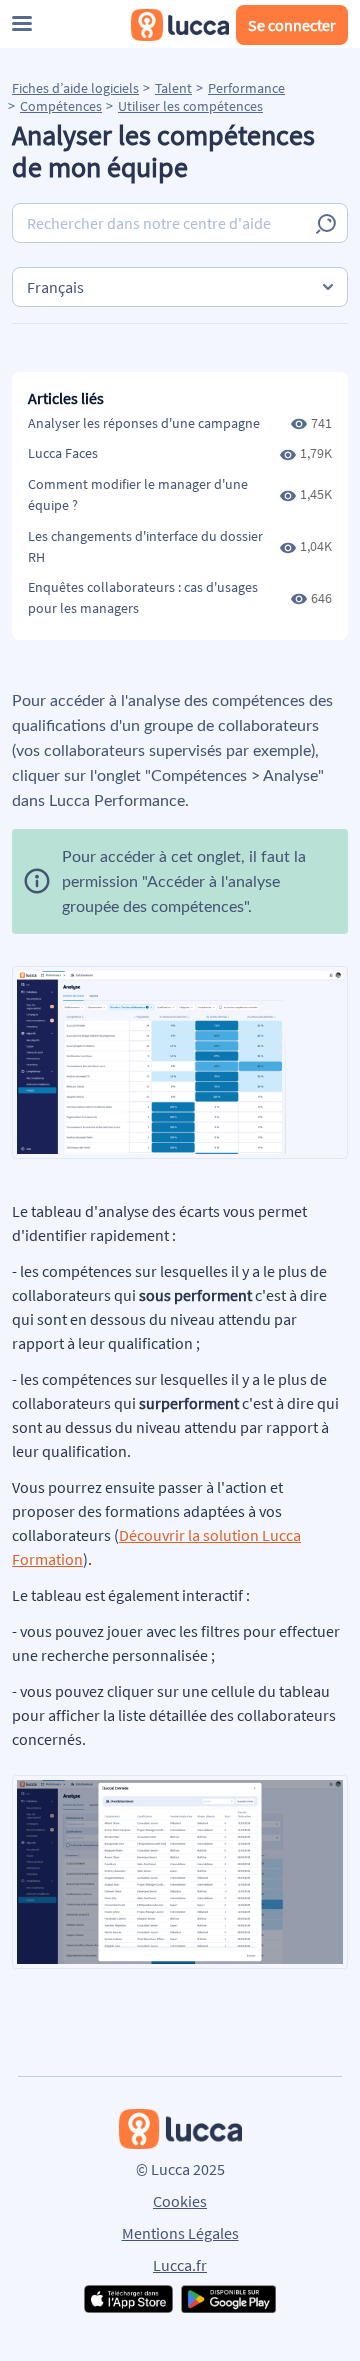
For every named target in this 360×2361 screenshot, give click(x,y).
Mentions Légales (180, 2233)
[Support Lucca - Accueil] (180, 25)
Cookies (180, 2201)
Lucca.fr (180, 2265)
